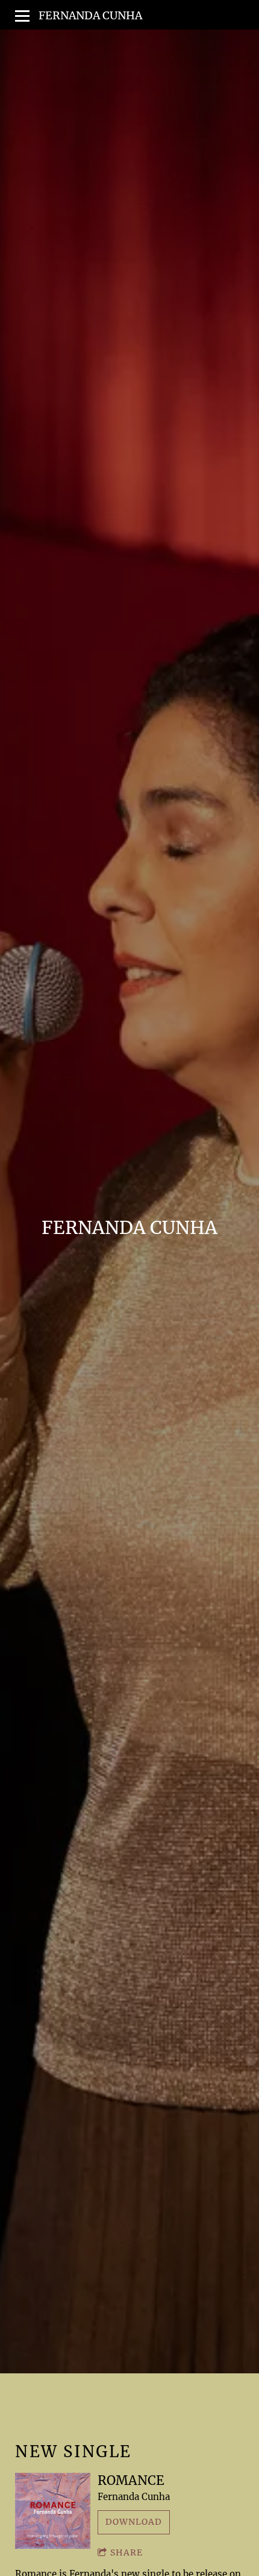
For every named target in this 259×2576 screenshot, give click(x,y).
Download (134, 2522)
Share (126, 2552)
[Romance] (53, 2511)
